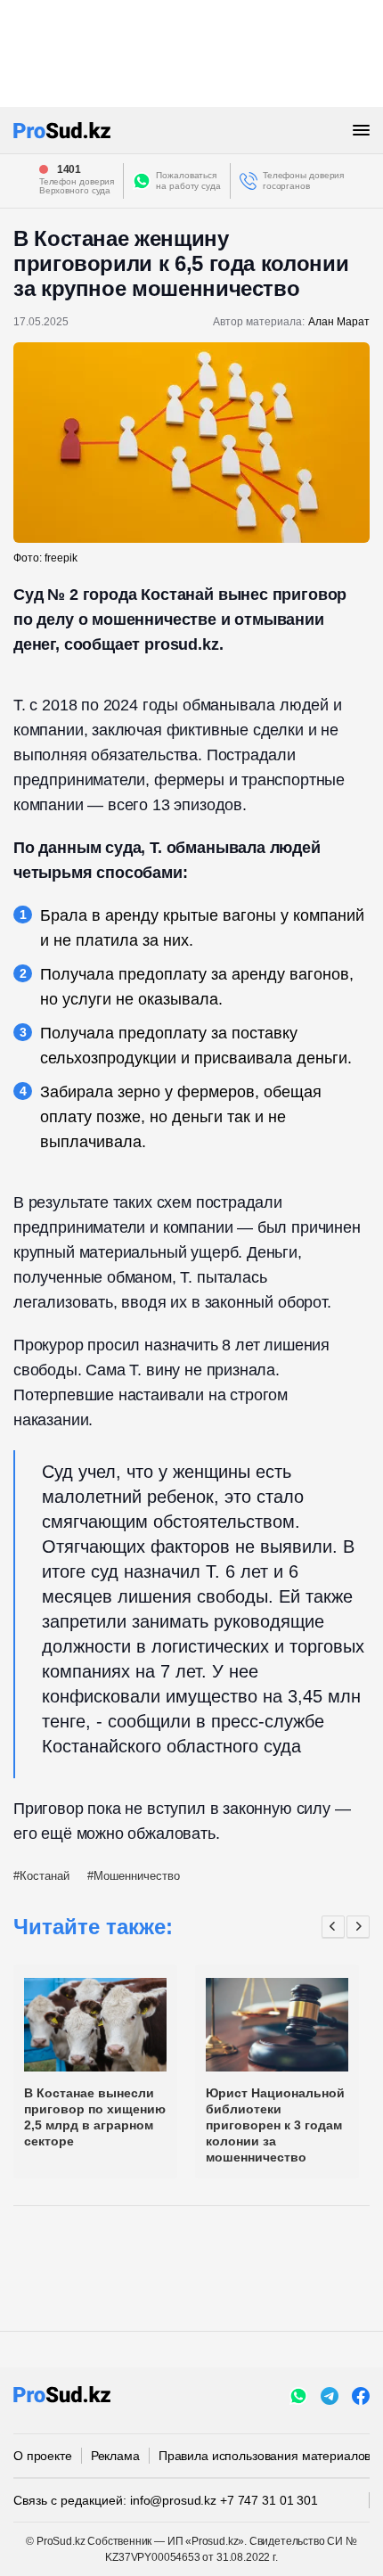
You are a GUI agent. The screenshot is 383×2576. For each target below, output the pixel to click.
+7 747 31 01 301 (269, 2500)
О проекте (43, 2456)
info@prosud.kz (173, 2500)
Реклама (115, 2456)
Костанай (45, 1876)
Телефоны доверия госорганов (303, 180)
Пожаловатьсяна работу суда (188, 180)
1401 (69, 169)
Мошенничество (137, 1876)
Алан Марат (339, 322)
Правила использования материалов (265, 2456)
